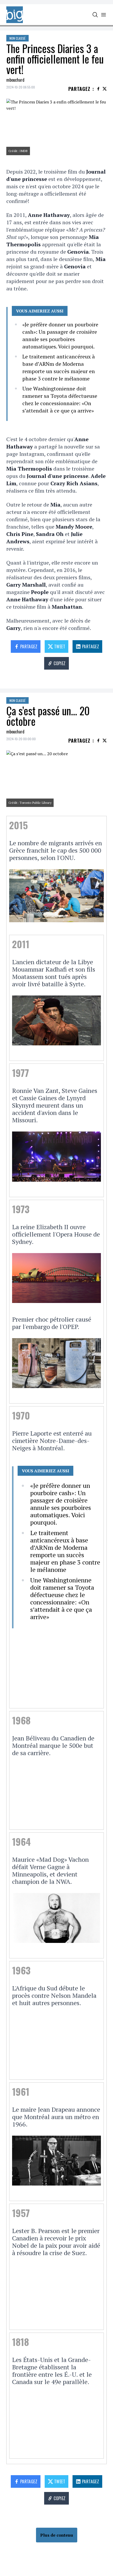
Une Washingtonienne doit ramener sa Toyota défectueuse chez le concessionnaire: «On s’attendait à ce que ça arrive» (60, 400)
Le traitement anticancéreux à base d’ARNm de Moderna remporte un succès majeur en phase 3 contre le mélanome (59, 367)
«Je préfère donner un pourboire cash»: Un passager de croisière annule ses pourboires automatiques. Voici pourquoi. (60, 335)
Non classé (17, 38)
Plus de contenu (57, 2535)
